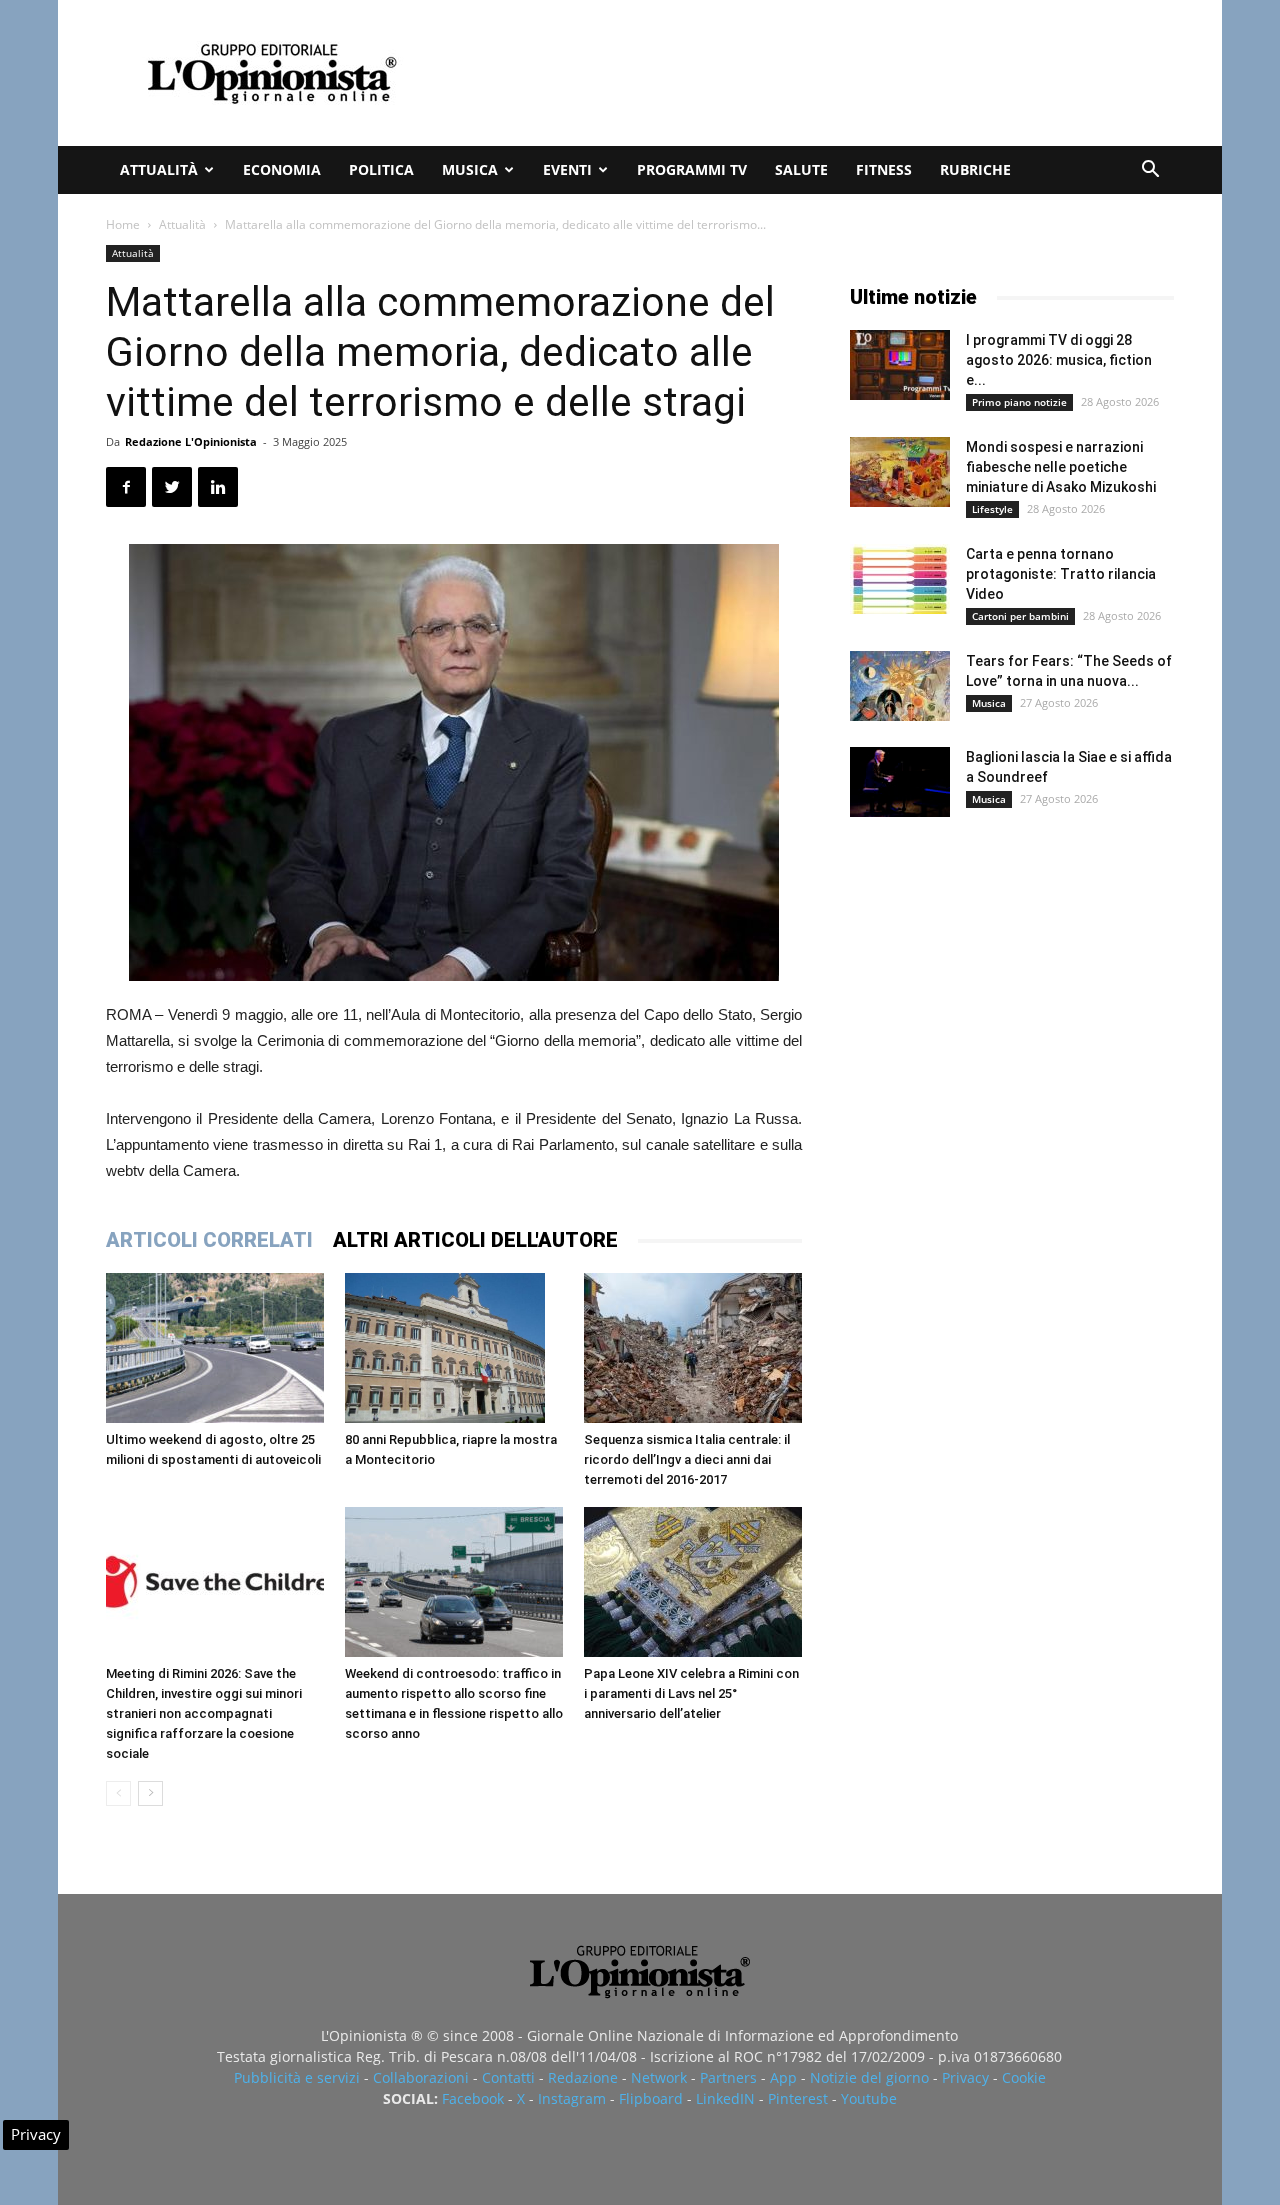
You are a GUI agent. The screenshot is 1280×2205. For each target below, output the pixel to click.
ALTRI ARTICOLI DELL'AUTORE (475, 1240)
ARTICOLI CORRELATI (209, 1240)
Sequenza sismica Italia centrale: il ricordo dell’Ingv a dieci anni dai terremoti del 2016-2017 (687, 1459)
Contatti (508, 2077)
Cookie (1024, 2077)
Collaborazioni (421, 2077)
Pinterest (798, 2098)
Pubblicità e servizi (297, 2077)
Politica (381, 169)
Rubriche (975, 169)
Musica (470, 169)
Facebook (473, 2098)
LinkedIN (725, 2098)
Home (123, 224)
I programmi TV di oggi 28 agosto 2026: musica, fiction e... (1059, 360)
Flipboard (651, 2098)
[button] (1150, 171)
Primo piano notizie (1019, 402)
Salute (801, 169)
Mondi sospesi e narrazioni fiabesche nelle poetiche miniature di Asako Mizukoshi (1061, 467)
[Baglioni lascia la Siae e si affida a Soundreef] (900, 782)
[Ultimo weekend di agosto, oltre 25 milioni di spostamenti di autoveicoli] (215, 1348)
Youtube (869, 2098)
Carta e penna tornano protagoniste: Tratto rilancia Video (1061, 574)
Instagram (572, 2098)
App (783, 2077)
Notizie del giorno (869, 2077)
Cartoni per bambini (1020, 616)
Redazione (583, 2077)
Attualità (159, 169)
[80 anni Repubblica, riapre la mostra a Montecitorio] (454, 1348)
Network (659, 2077)
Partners (728, 2077)
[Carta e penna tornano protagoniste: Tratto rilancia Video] (900, 579)
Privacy (965, 2077)
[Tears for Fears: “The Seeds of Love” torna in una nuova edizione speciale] (900, 686)
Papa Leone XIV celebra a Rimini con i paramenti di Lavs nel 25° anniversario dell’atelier (691, 1693)
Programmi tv (692, 169)
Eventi (567, 169)
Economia (282, 169)
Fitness (884, 169)
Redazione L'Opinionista (191, 441)
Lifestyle (992, 509)
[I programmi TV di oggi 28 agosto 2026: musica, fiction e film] (900, 365)
